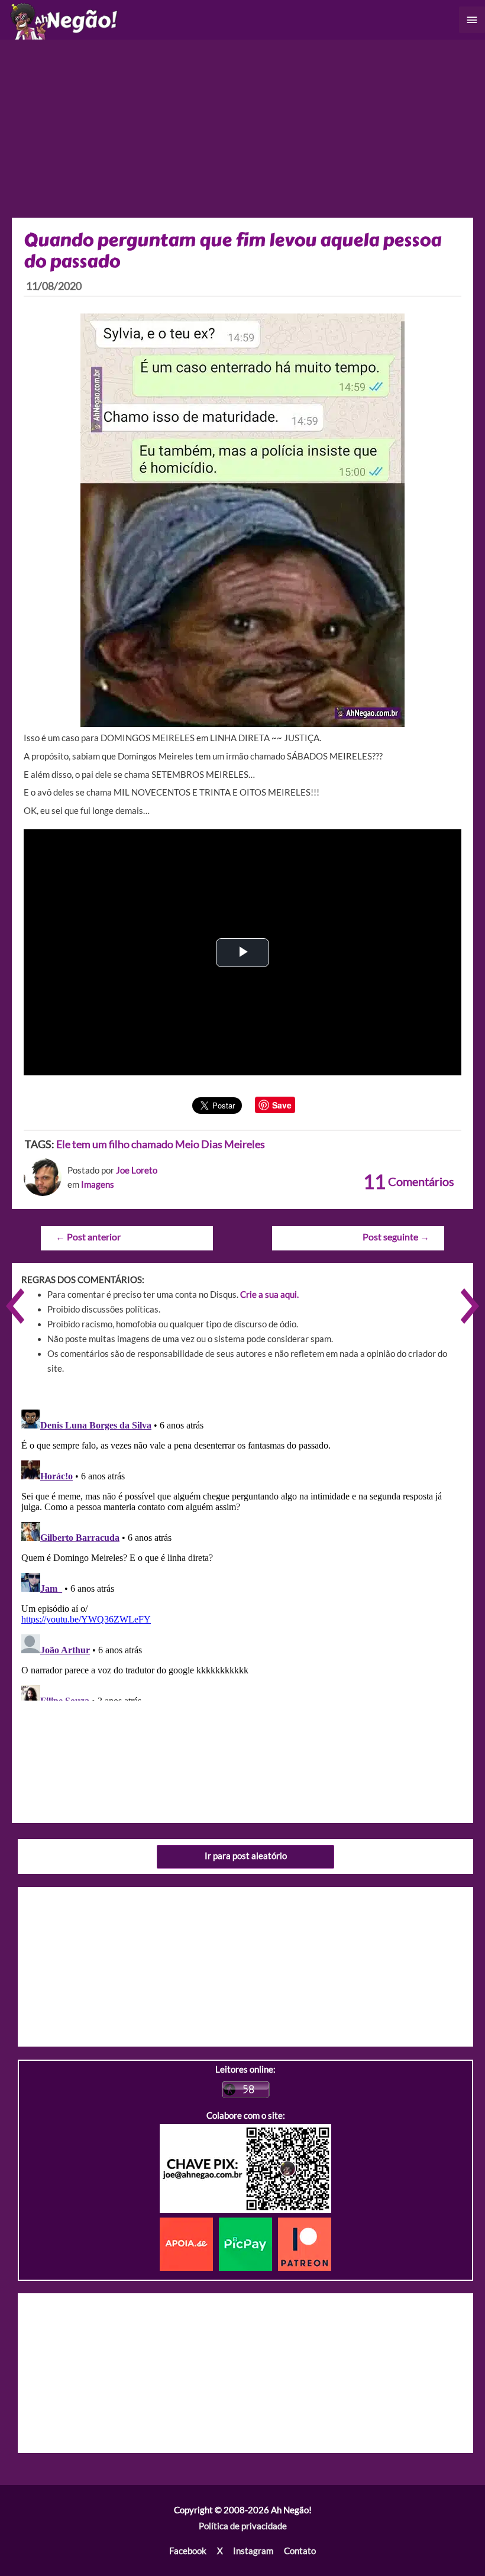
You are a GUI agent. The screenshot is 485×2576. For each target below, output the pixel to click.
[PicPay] (248, 2243)
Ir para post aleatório (246, 1856)
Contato (300, 2551)
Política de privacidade (243, 2526)
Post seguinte (396, 1237)
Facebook (188, 2551)
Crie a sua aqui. (269, 1295)
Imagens (98, 1184)
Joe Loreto (137, 1170)
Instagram (253, 2551)
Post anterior (88, 1237)
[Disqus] (242, 1553)
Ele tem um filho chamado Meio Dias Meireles (161, 1144)
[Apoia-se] (189, 2243)
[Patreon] (305, 2243)
